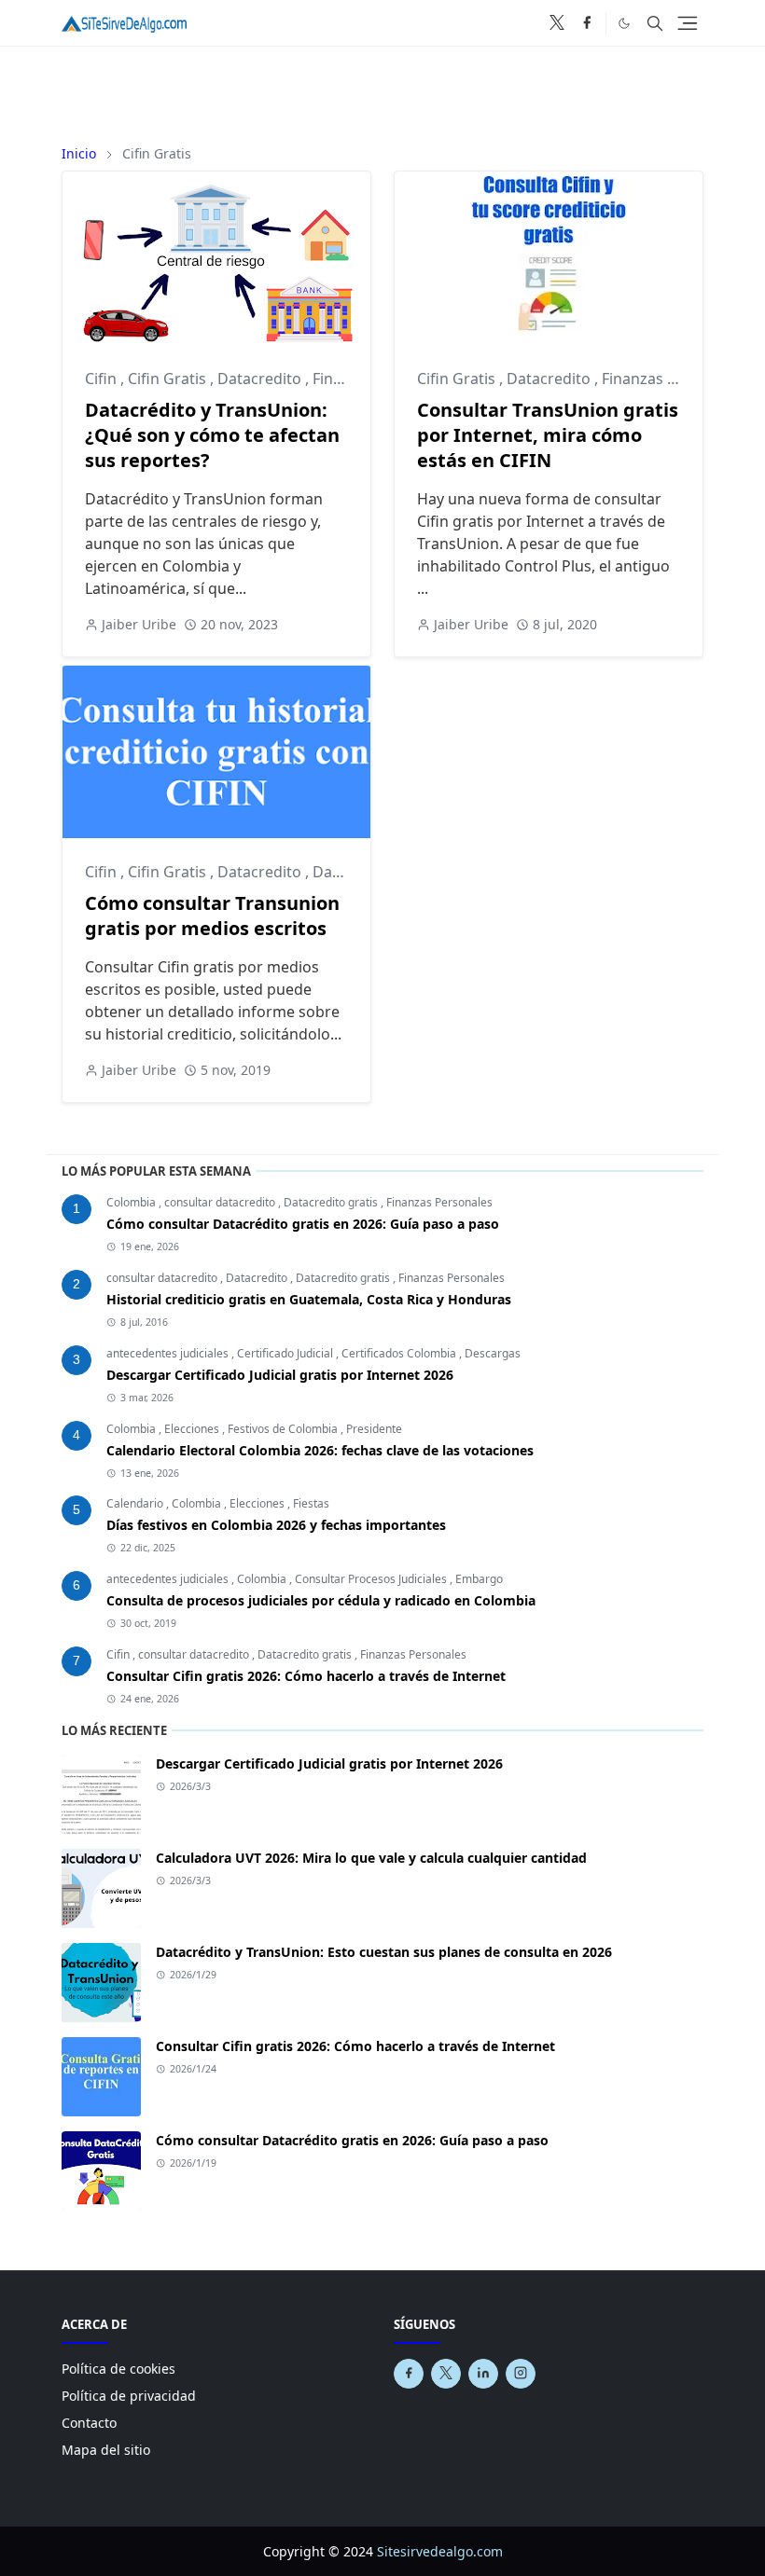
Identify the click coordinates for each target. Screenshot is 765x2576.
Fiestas (311, 1503)
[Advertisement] (382, 89)
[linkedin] (483, 2374)
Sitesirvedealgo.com (440, 2551)
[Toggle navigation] (688, 23)
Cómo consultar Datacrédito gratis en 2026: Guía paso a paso (303, 1224)
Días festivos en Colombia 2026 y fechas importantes (276, 1525)
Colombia (132, 1202)
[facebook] (587, 23)
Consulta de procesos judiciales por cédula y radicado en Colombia (321, 1600)
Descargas (493, 1353)
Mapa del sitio (106, 2450)
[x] (557, 23)
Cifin (103, 379)
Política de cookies (118, 2369)
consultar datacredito (221, 1202)
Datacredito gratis (332, 1202)
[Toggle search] (655, 23)
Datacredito (261, 379)
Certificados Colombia (400, 1353)
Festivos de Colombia (284, 1429)
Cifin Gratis (169, 379)
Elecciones (193, 1429)
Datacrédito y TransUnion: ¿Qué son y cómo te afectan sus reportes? (212, 435)
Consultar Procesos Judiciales (372, 1579)
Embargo (479, 1579)
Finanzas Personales (675, 379)
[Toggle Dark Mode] (624, 22)
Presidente (374, 1429)
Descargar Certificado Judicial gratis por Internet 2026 (280, 1375)
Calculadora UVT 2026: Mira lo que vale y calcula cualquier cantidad (371, 1858)
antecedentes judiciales (169, 1353)
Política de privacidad (129, 2396)
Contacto (89, 2423)
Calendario (136, 1503)
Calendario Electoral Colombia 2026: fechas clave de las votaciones (320, 1450)
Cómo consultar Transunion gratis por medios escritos (212, 916)
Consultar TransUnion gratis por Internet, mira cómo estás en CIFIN (548, 435)
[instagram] (521, 2374)
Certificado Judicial (286, 1353)
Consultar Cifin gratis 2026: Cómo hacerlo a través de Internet (306, 1676)
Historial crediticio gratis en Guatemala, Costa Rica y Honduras (309, 1299)
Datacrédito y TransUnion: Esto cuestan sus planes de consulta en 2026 (384, 1952)
